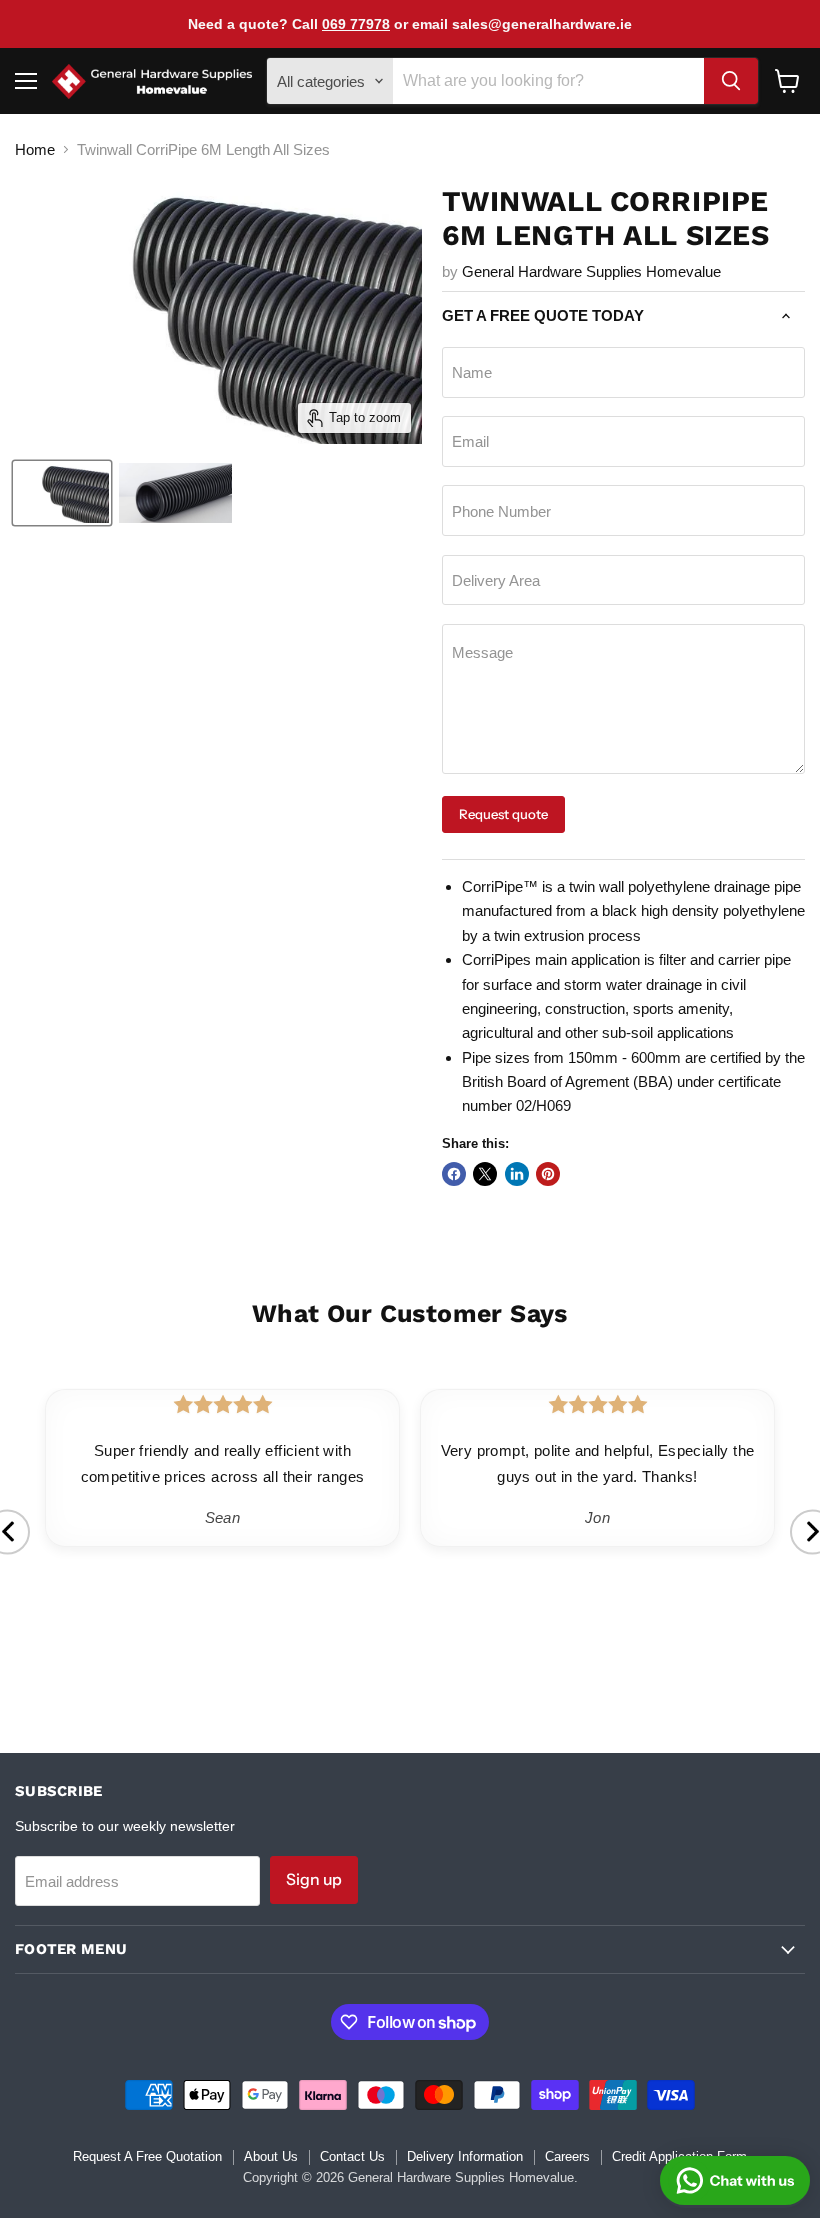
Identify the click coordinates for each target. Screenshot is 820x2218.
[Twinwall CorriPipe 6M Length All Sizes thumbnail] (62, 493)
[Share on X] (485, 1174)
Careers (567, 2156)
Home (35, 149)
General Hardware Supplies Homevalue (591, 271)
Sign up (314, 1879)
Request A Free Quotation (147, 2156)
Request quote (503, 814)
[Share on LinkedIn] (517, 1174)
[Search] (731, 81)
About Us (271, 2156)
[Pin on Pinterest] (548, 1174)
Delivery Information (465, 2156)
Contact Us (352, 2156)
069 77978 (356, 24)
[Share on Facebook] (454, 1174)
